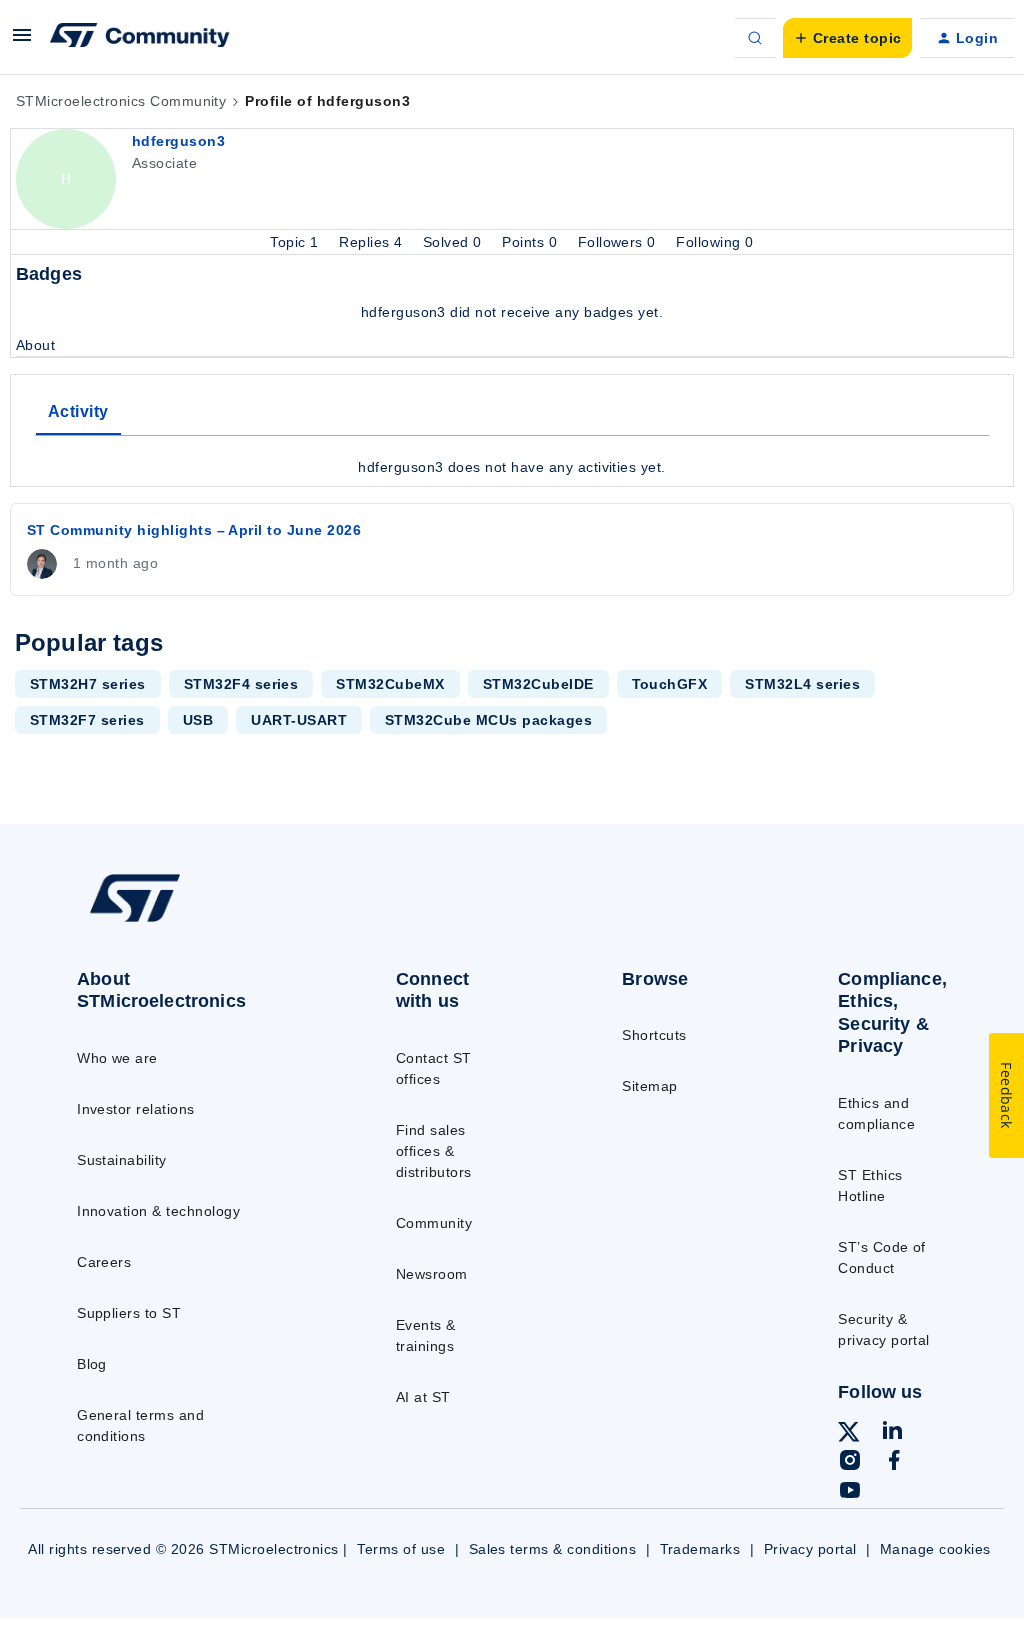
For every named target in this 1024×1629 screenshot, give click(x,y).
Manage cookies (935, 1549)
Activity (78, 411)
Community (434, 1223)
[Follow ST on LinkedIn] (892, 1433)
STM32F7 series (87, 720)
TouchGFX (670, 684)
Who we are (117, 1058)
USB (198, 720)
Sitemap (649, 1086)
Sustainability (122, 1160)
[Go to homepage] (180, 921)
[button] (22, 42)
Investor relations (136, 1109)
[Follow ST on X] (849, 1435)
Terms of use (401, 1549)
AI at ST (423, 1397)
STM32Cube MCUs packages (488, 720)
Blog (92, 1364)
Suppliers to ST (129, 1313)
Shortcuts (654, 1035)
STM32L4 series (802, 684)
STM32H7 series (88, 684)
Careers (104, 1262)
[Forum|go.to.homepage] (140, 38)
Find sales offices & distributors (434, 1151)
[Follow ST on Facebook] (894, 1463)
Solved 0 (454, 242)
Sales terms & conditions (553, 1549)
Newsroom (432, 1274)
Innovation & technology (158, 1211)
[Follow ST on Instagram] (850, 1463)
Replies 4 (373, 242)
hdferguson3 (178, 141)
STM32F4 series (241, 684)
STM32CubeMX (390, 684)
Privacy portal (810, 1549)
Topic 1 (296, 242)
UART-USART (299, 720)
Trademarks (700, 1549)
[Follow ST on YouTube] (850, 1493)
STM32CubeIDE (538, 684)
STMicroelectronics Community (121, 101)
